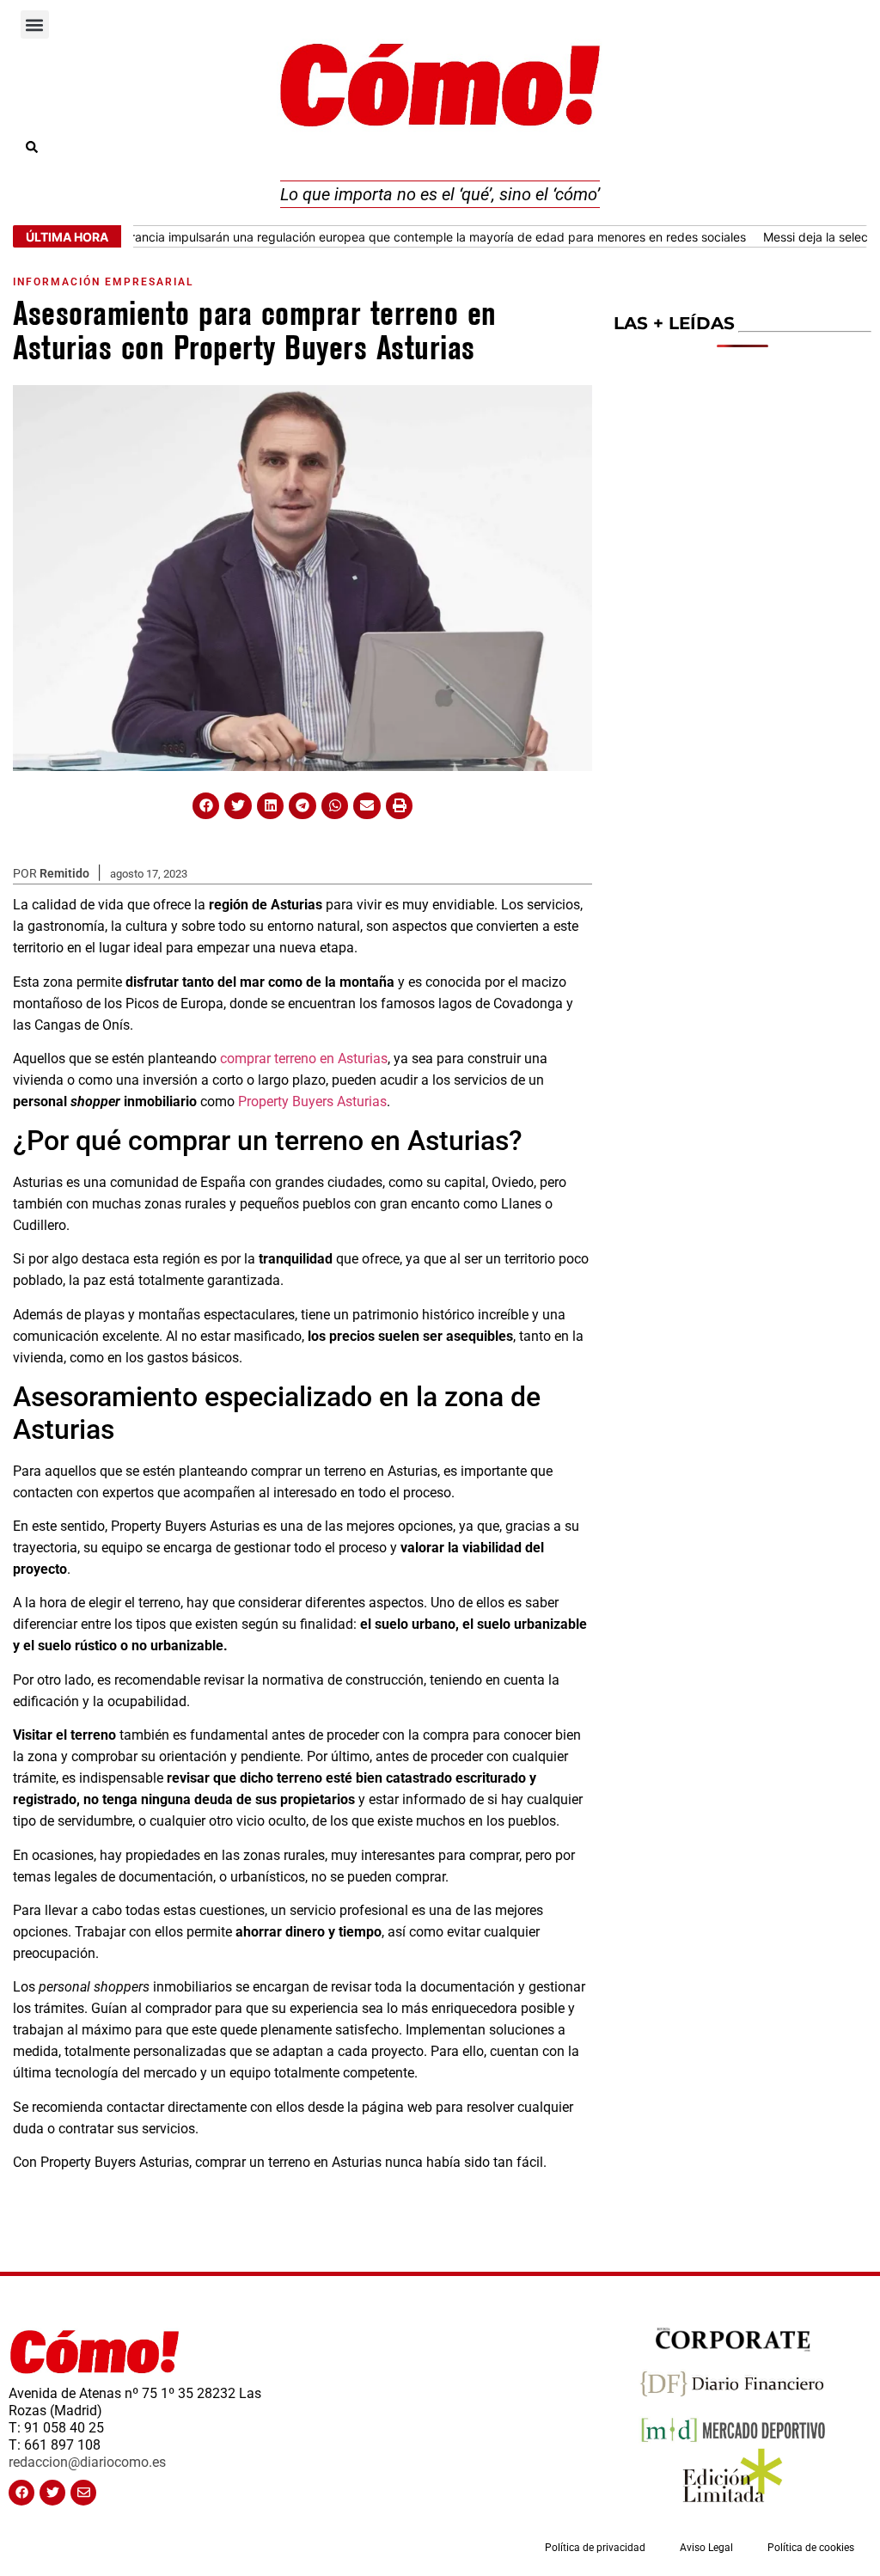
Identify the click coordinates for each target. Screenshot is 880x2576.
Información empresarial (103, 282)
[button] (35, 24)
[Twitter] (52, 2493)
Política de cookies (811, 2548)
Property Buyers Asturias (312, 1101)
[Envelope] (83, 2493)
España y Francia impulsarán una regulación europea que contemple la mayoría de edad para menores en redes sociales (372, 237)
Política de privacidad (595, 2548)
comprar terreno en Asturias (304, 1059)
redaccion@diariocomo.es (87, 2462)
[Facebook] (21, 2493)
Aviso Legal (706, 2548)
